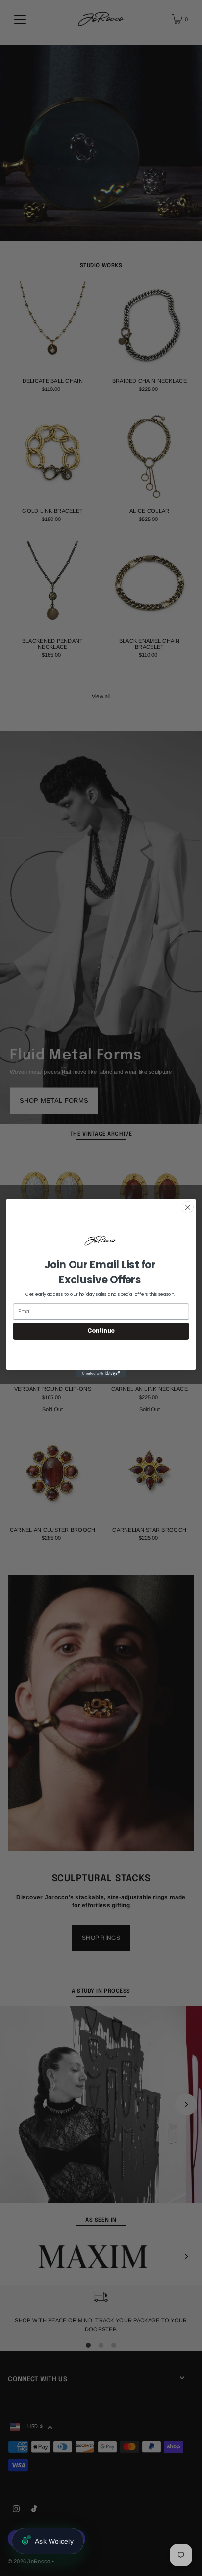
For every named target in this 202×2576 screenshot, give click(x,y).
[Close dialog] (188, 1207)
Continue (101, 1331)
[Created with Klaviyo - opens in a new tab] (101, 1373)
